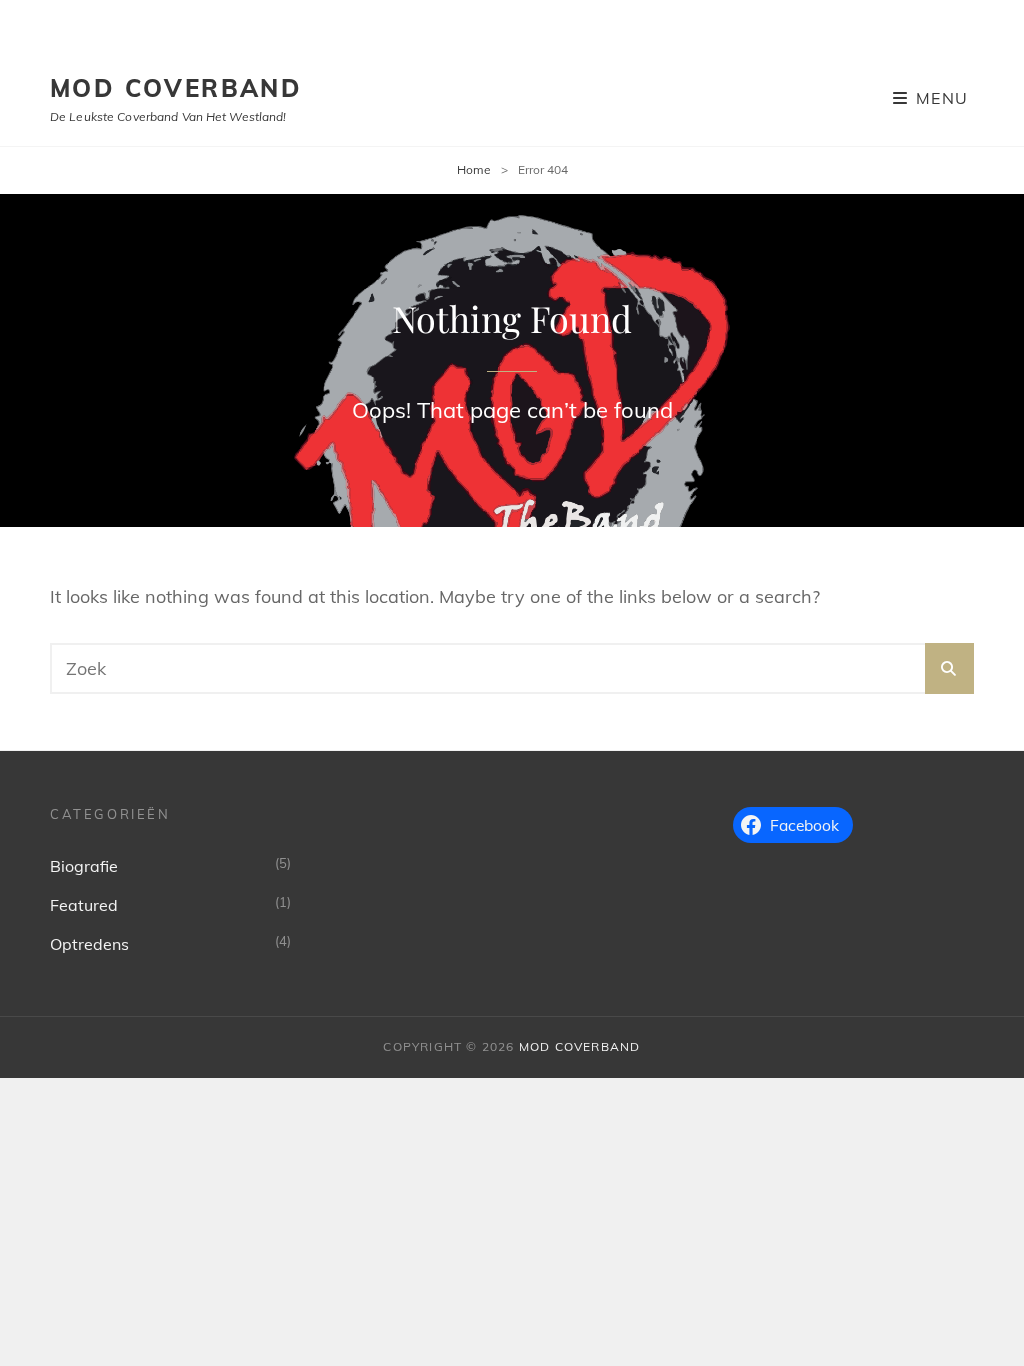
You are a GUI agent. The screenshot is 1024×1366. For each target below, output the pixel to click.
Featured (84, 905)
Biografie (84, 866)
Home (474, 169)
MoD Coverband (176, 88)
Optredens (89, 944)
